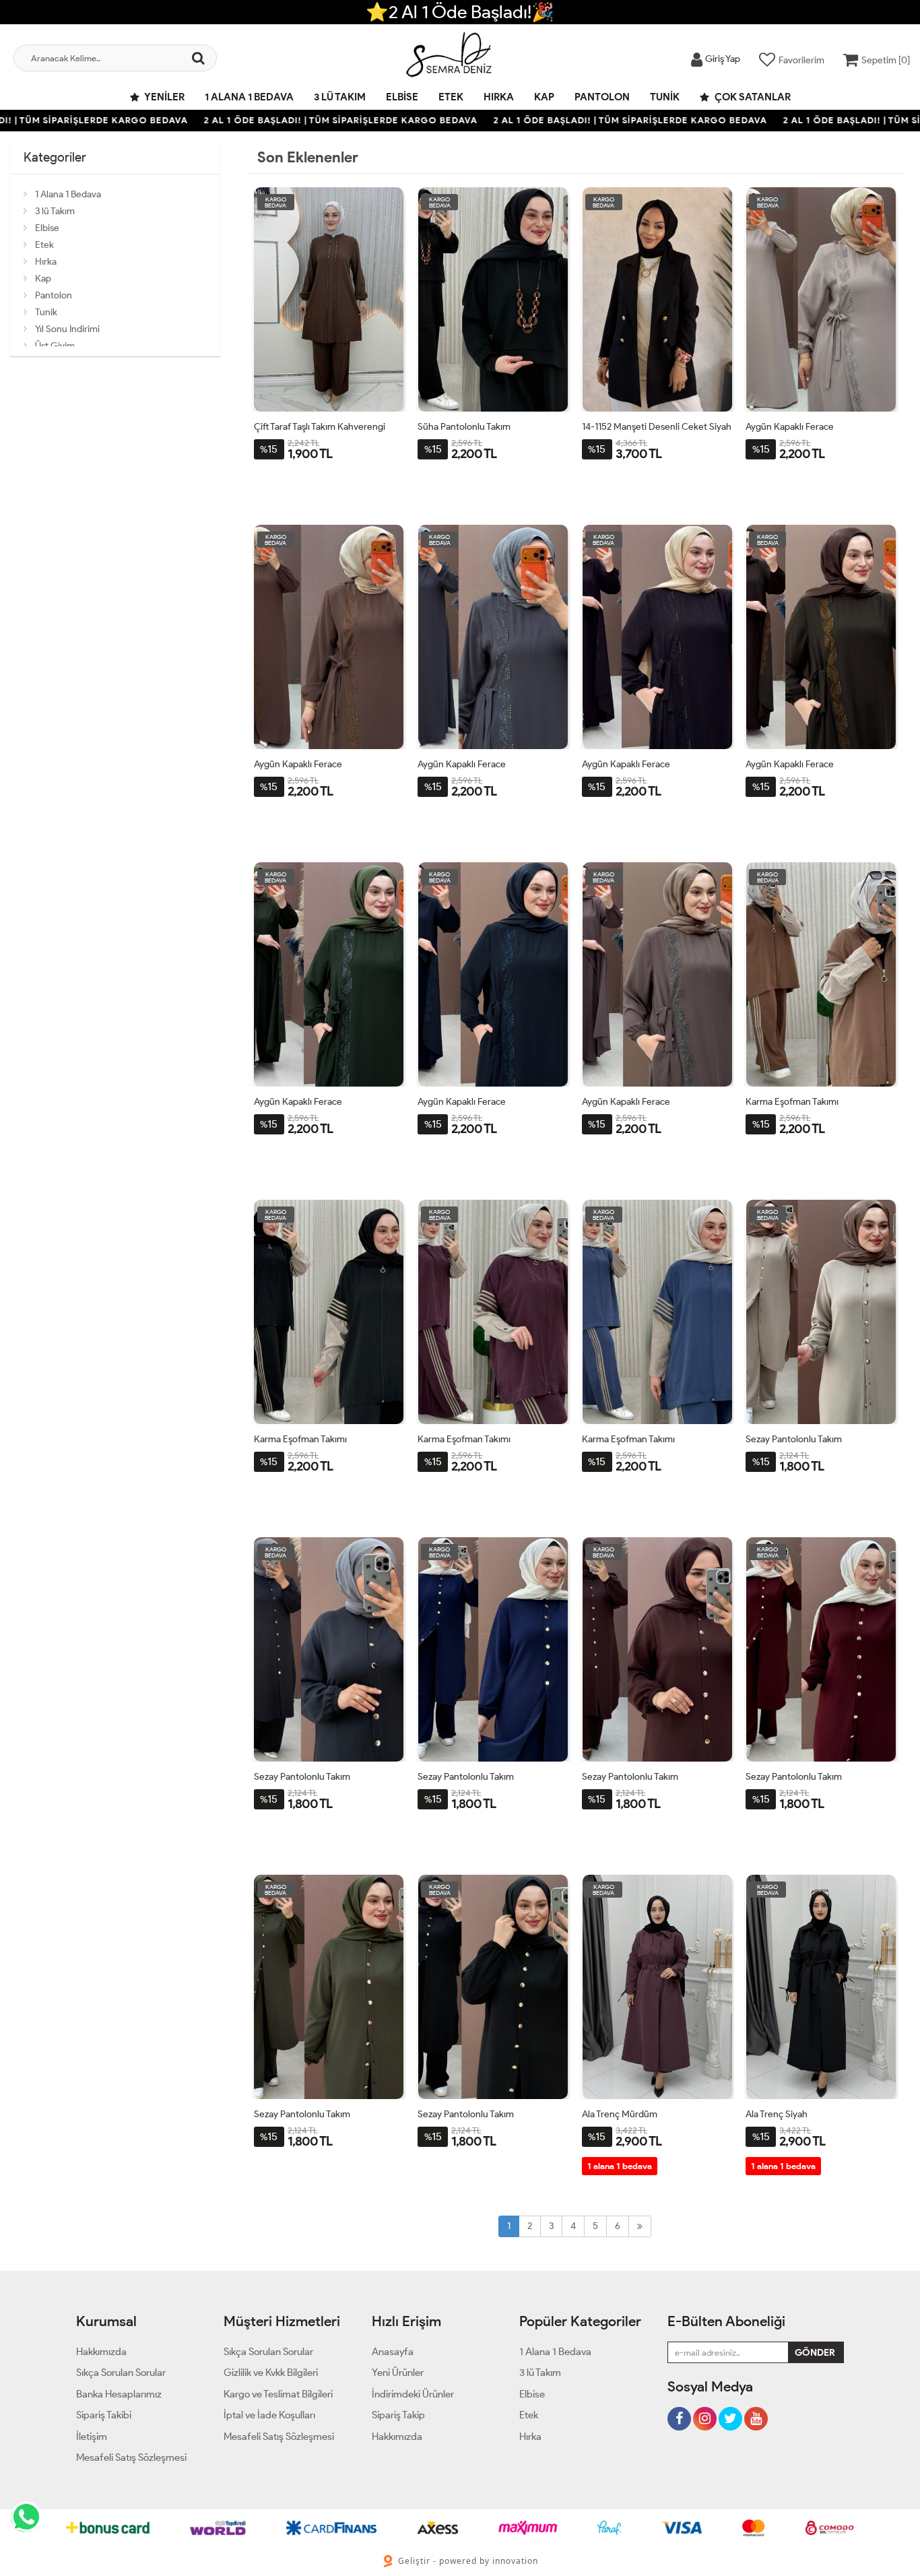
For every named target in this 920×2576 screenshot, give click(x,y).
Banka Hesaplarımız (119, 2394)
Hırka (499, 97)
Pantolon (602, 97)
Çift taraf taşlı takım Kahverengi (320, 427)
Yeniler (164, 97)
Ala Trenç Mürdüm (620, 2114)
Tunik (665, 97)
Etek (451, 97)
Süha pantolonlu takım (464, 427)
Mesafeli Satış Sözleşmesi (131, 2457)
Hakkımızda (101, 2352)
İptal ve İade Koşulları (269, 2415)
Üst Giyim (55, 346)
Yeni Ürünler (398, 2373)
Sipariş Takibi (104, 2415)
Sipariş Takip (398, 2415)
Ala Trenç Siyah (777, 2114)
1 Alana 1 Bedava (249, 97)
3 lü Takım (340, 97)
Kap (544, 97)
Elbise (402, 97)
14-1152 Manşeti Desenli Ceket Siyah (657, 427)
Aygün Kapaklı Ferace (790, 427)
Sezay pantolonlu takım (794, 1439)
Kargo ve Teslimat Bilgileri (278, 2394)
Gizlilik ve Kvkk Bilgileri (271, 2373)
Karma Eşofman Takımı (792, 1102)
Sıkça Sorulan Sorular (121, 2373)
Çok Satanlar (752, 97)
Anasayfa (393, 2352)
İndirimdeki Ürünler (413, 2394)
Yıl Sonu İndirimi (67, 329)
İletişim (92, 2437)
